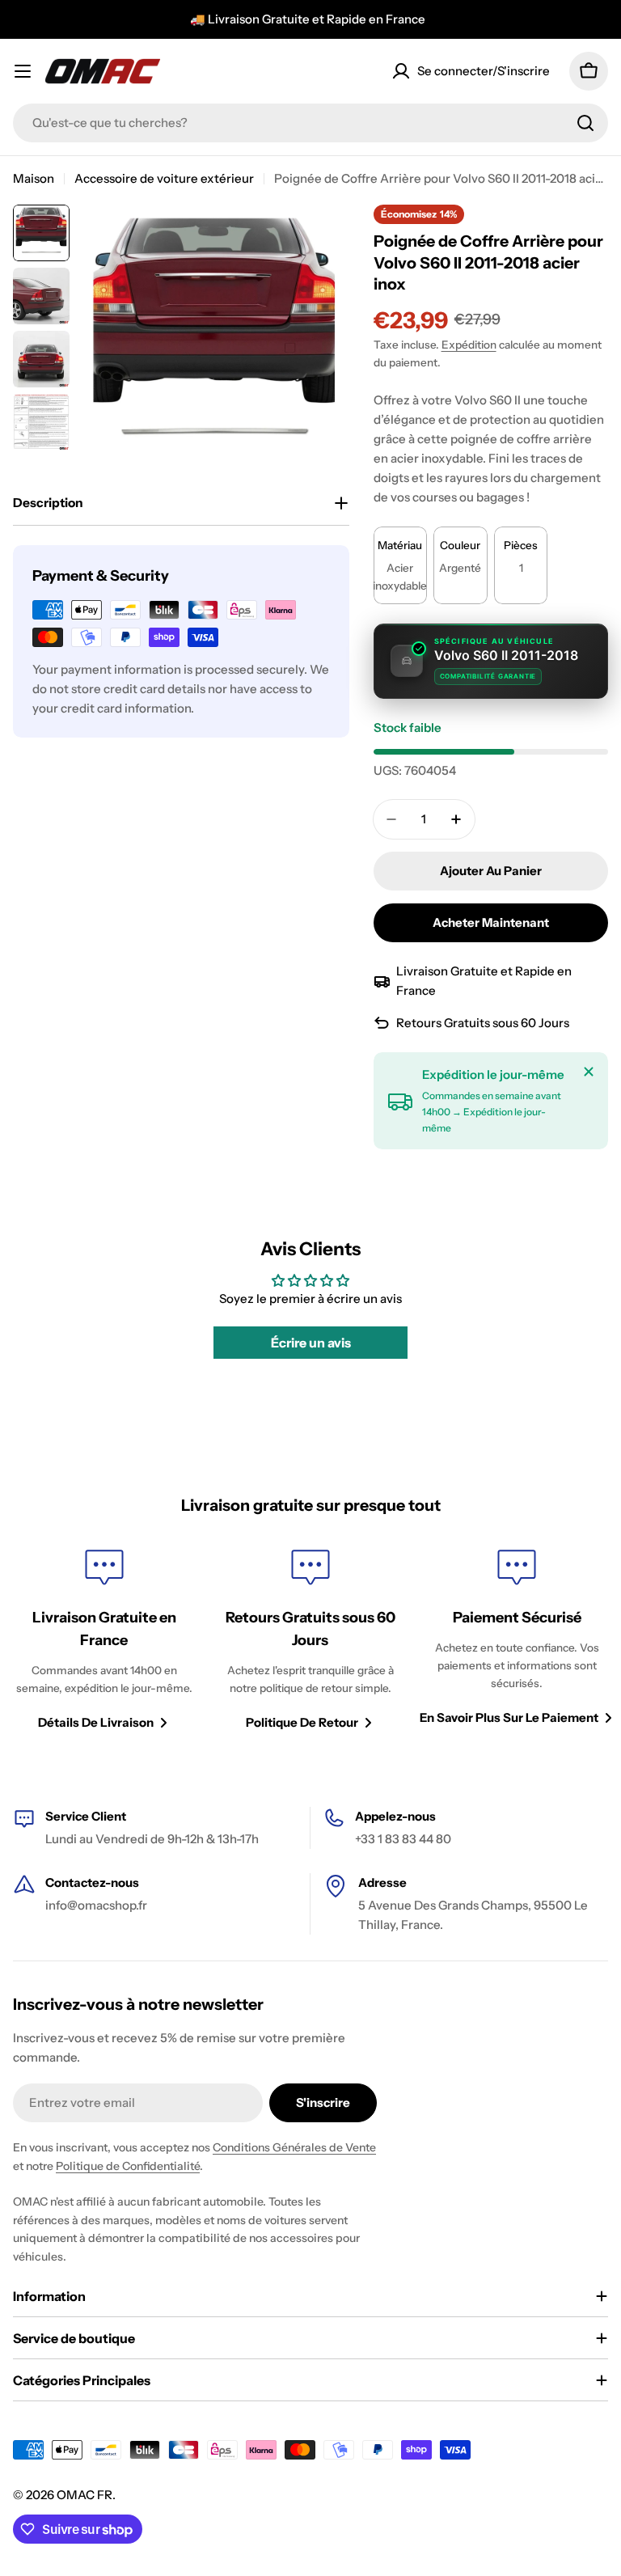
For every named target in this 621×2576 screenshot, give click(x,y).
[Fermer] (589, 1072)
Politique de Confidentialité (128, 2166)
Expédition (469, 345)
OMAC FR (84, 2495)
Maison (34, 178)
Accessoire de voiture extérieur (164, 178)
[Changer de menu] (23, 71)
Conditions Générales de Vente (294, 2147)
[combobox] (310, 123)
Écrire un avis (311, 1343)
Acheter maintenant (491, 922)
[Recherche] (585, 123)
